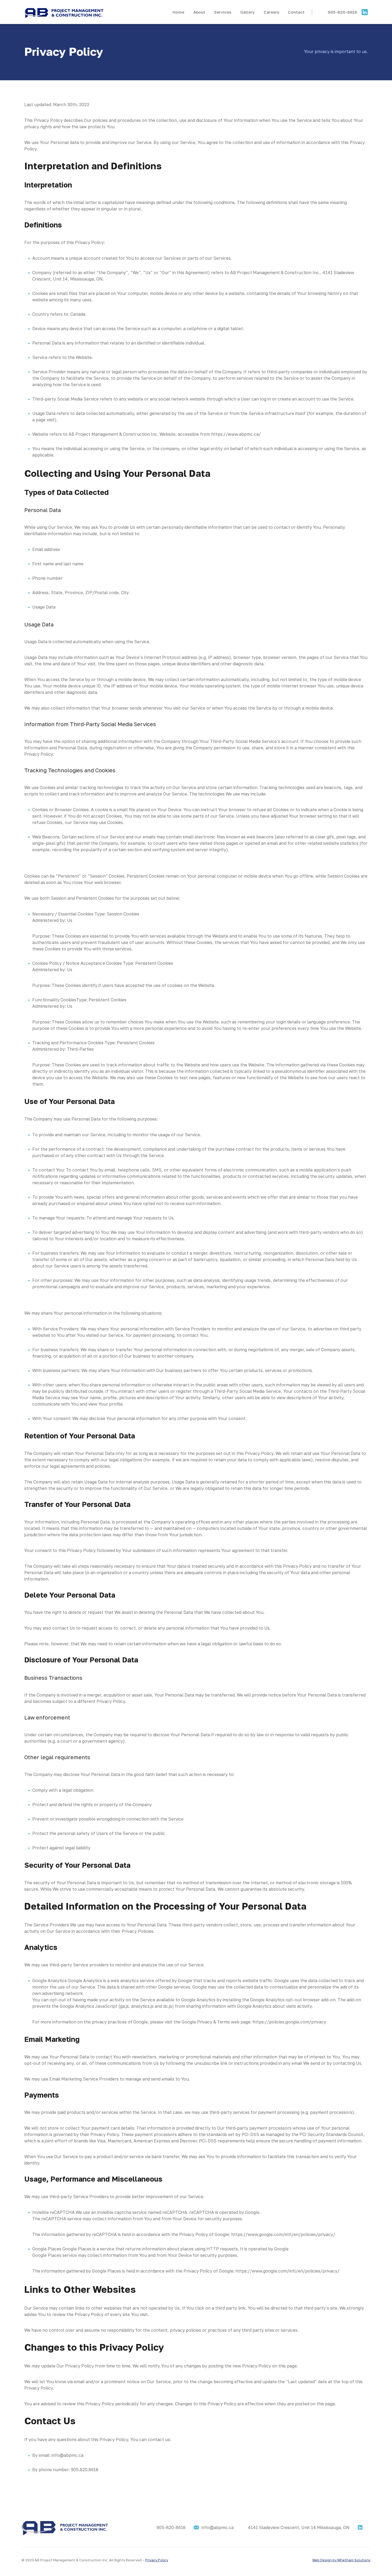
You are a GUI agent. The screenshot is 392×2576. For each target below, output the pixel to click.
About (199, 12)
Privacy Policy (157, 2560)
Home (178, 12)
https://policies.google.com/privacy (289, 2022)
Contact (296, 12)
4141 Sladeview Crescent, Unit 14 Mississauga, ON (299, 2527)
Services (223, 12)
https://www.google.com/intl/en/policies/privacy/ (283, 2234)
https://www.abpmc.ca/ (236, 434)
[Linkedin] (360, 2527)
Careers (271, 12)
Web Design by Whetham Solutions (341, 2560)
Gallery (247, 12)
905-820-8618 (342, 12)
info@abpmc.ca (218, 2527)
